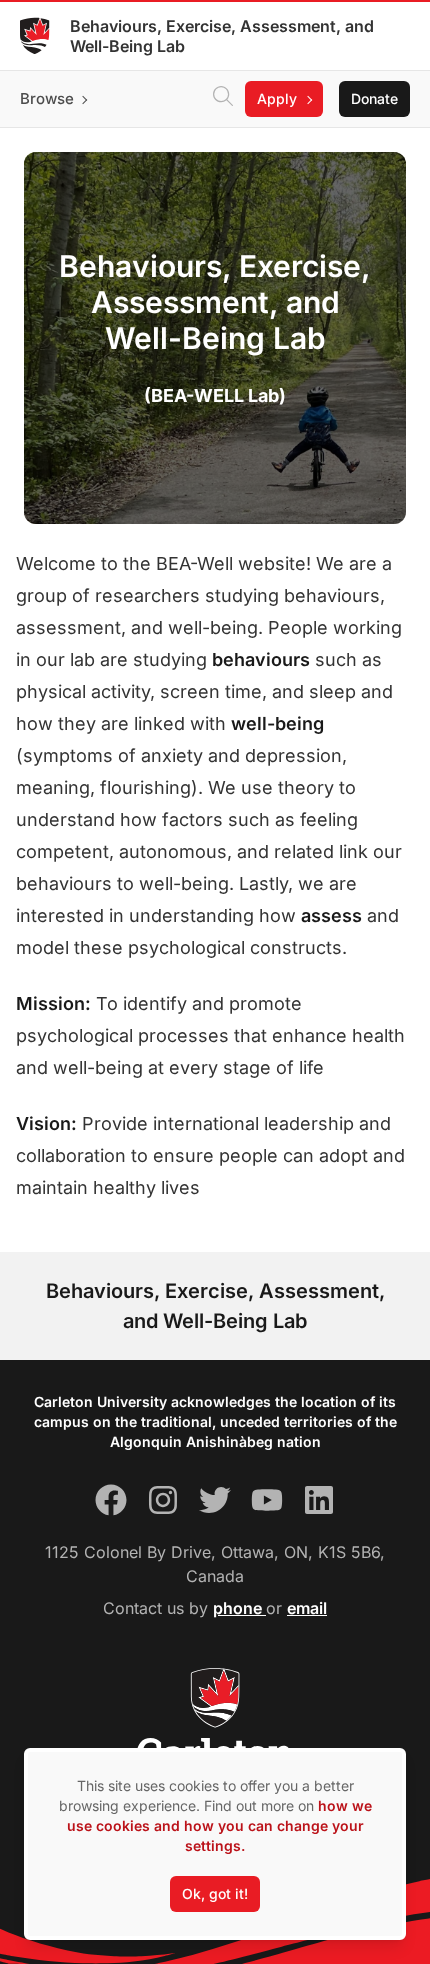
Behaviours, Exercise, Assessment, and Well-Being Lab (222, 36)
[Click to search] (223, 99)
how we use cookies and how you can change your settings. (219, 1825)
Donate (374, 98)
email (307, 1608)
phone (239, 1608)
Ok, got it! (215, 1893)
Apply (277, 98)
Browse (47, 98)
